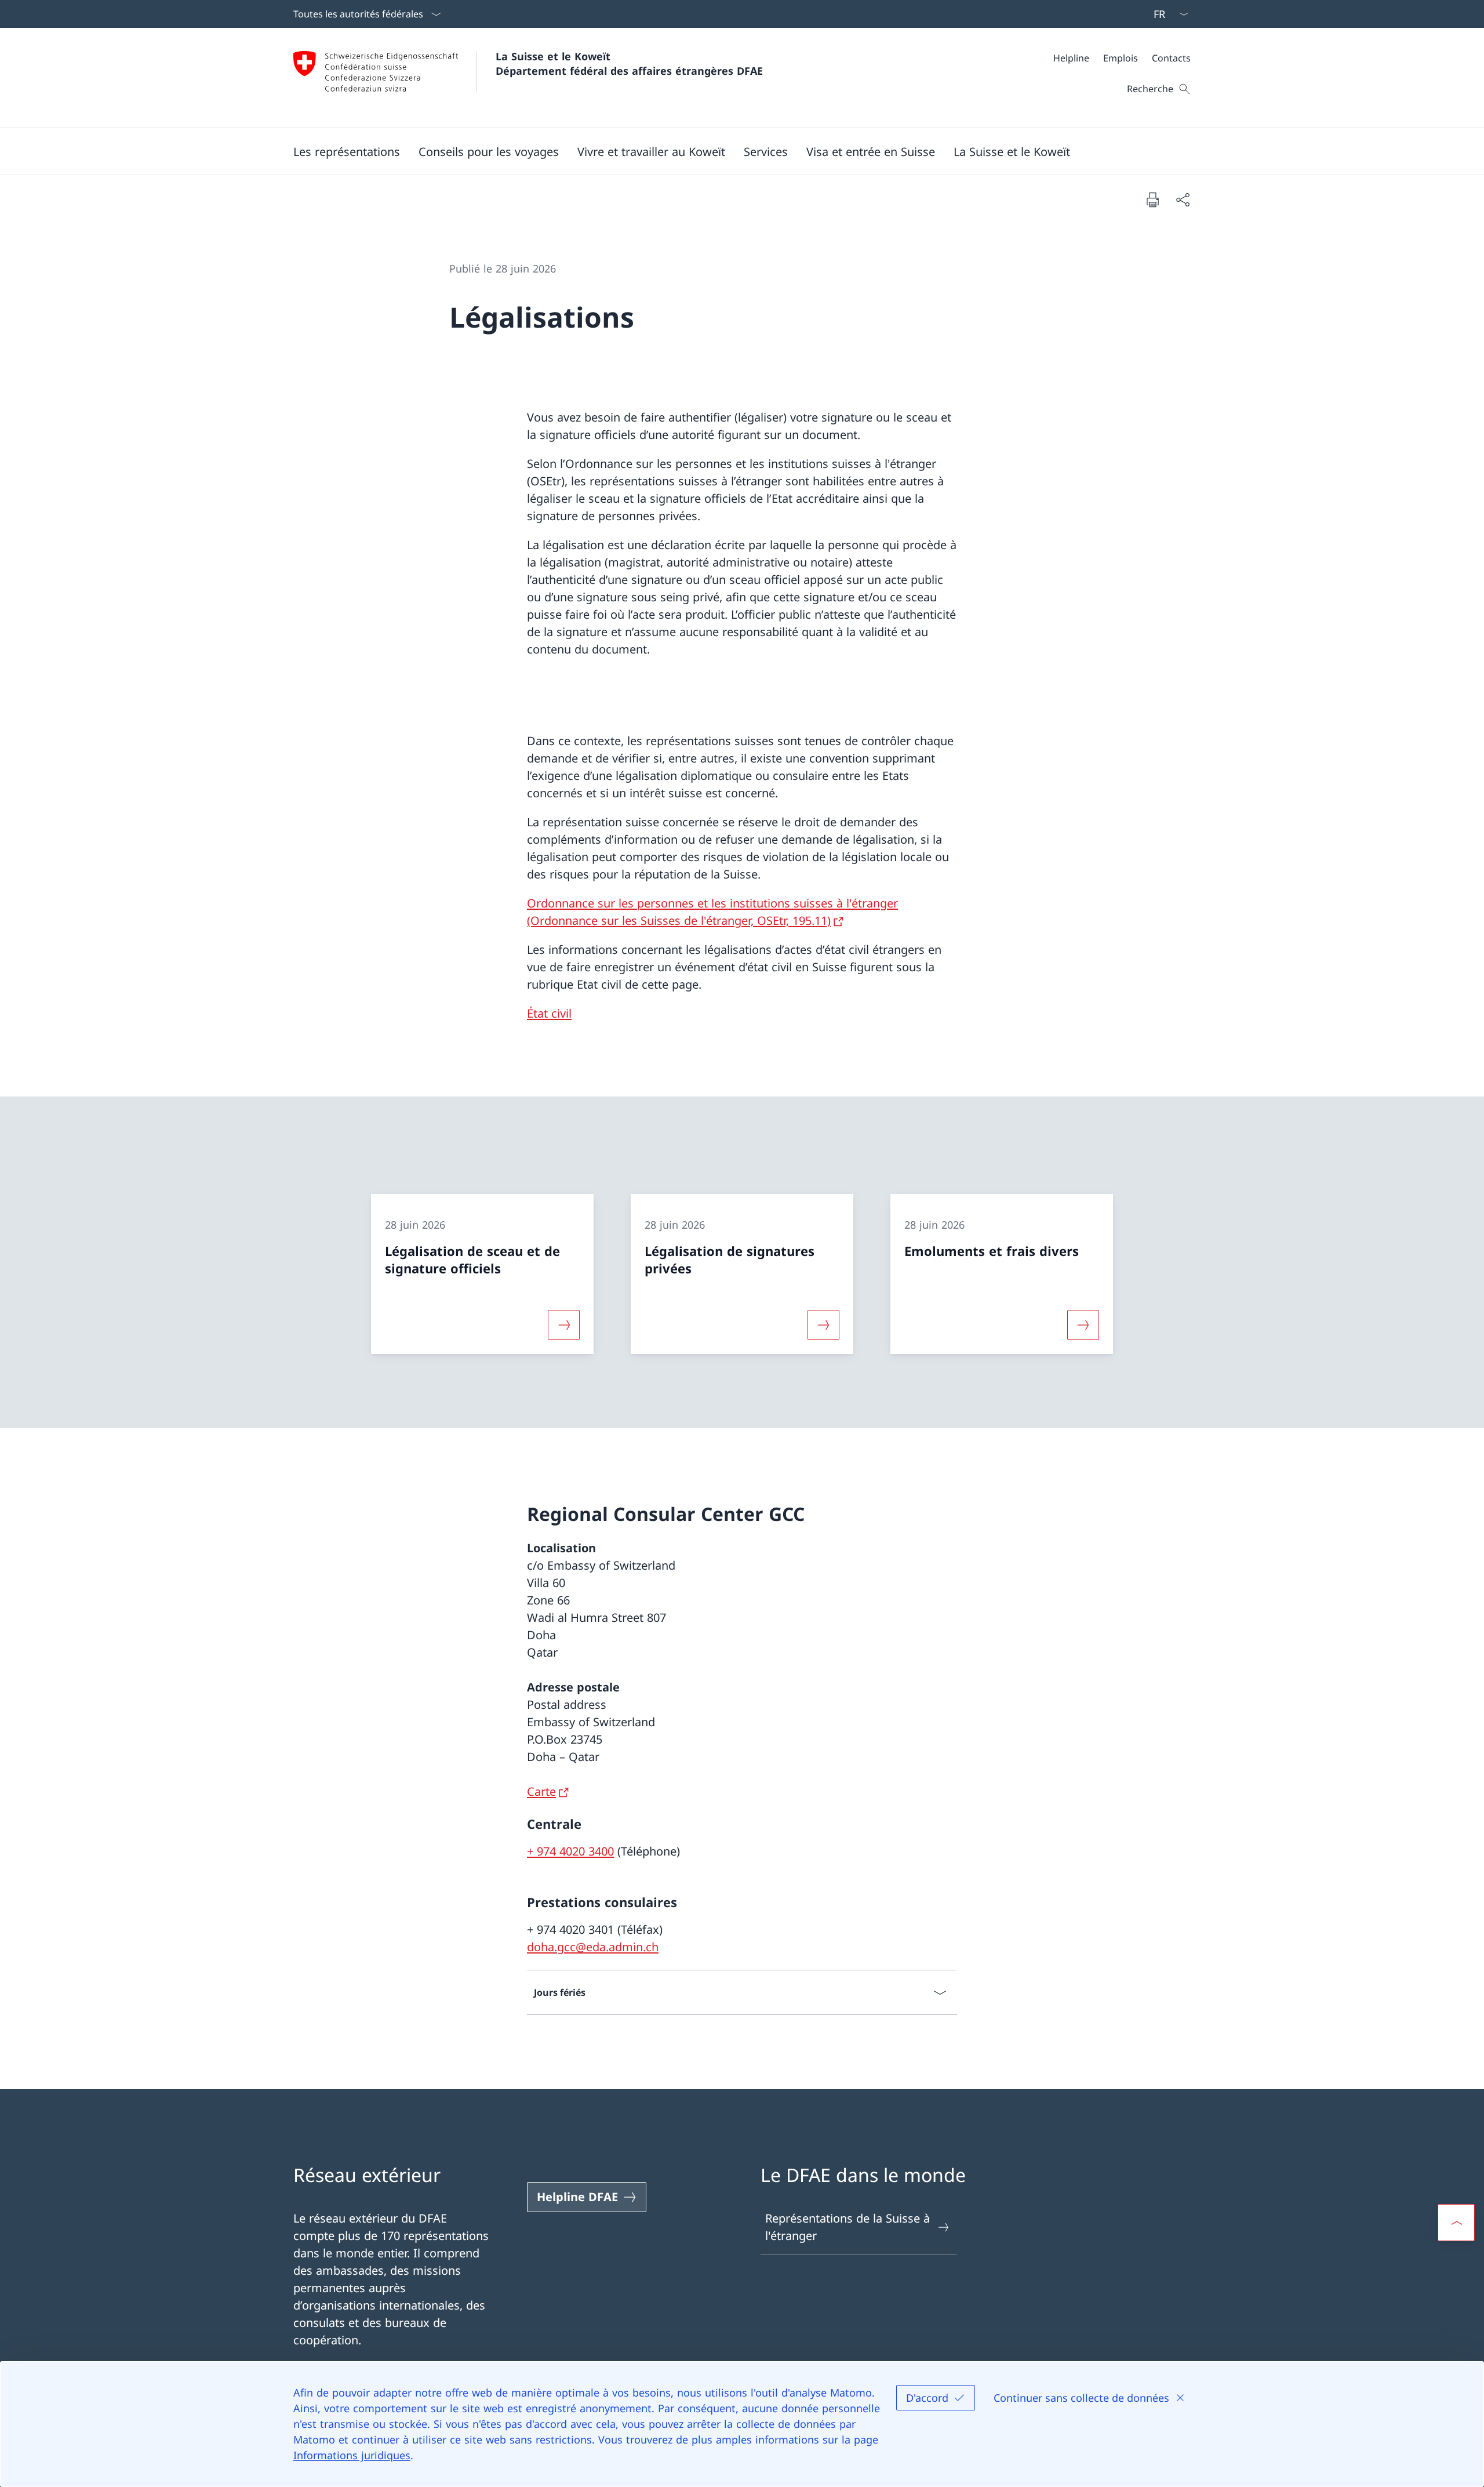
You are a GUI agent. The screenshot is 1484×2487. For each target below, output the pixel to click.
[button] (347, 151)
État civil (549, 1013)
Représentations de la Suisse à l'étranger (848, 2227)
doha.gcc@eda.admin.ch (593, 1947)
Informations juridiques (352, 2455)
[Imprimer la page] (1152, 199)
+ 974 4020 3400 (570, 1851)
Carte (541, 1791)
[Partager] (1183, 199)
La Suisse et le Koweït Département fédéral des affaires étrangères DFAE (629, 63)
